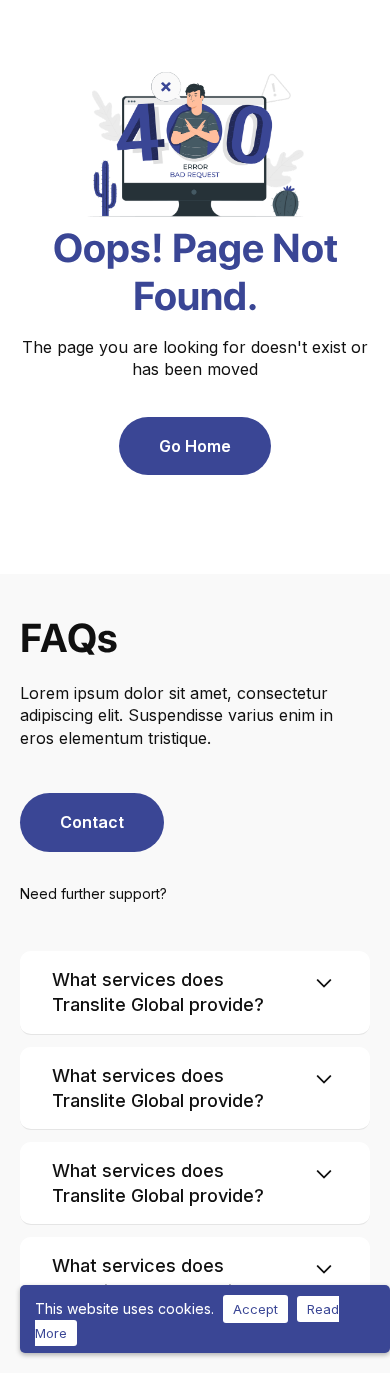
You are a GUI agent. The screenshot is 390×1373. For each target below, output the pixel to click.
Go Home (195, 446)
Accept (255, 1309)
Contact (92, 822)
